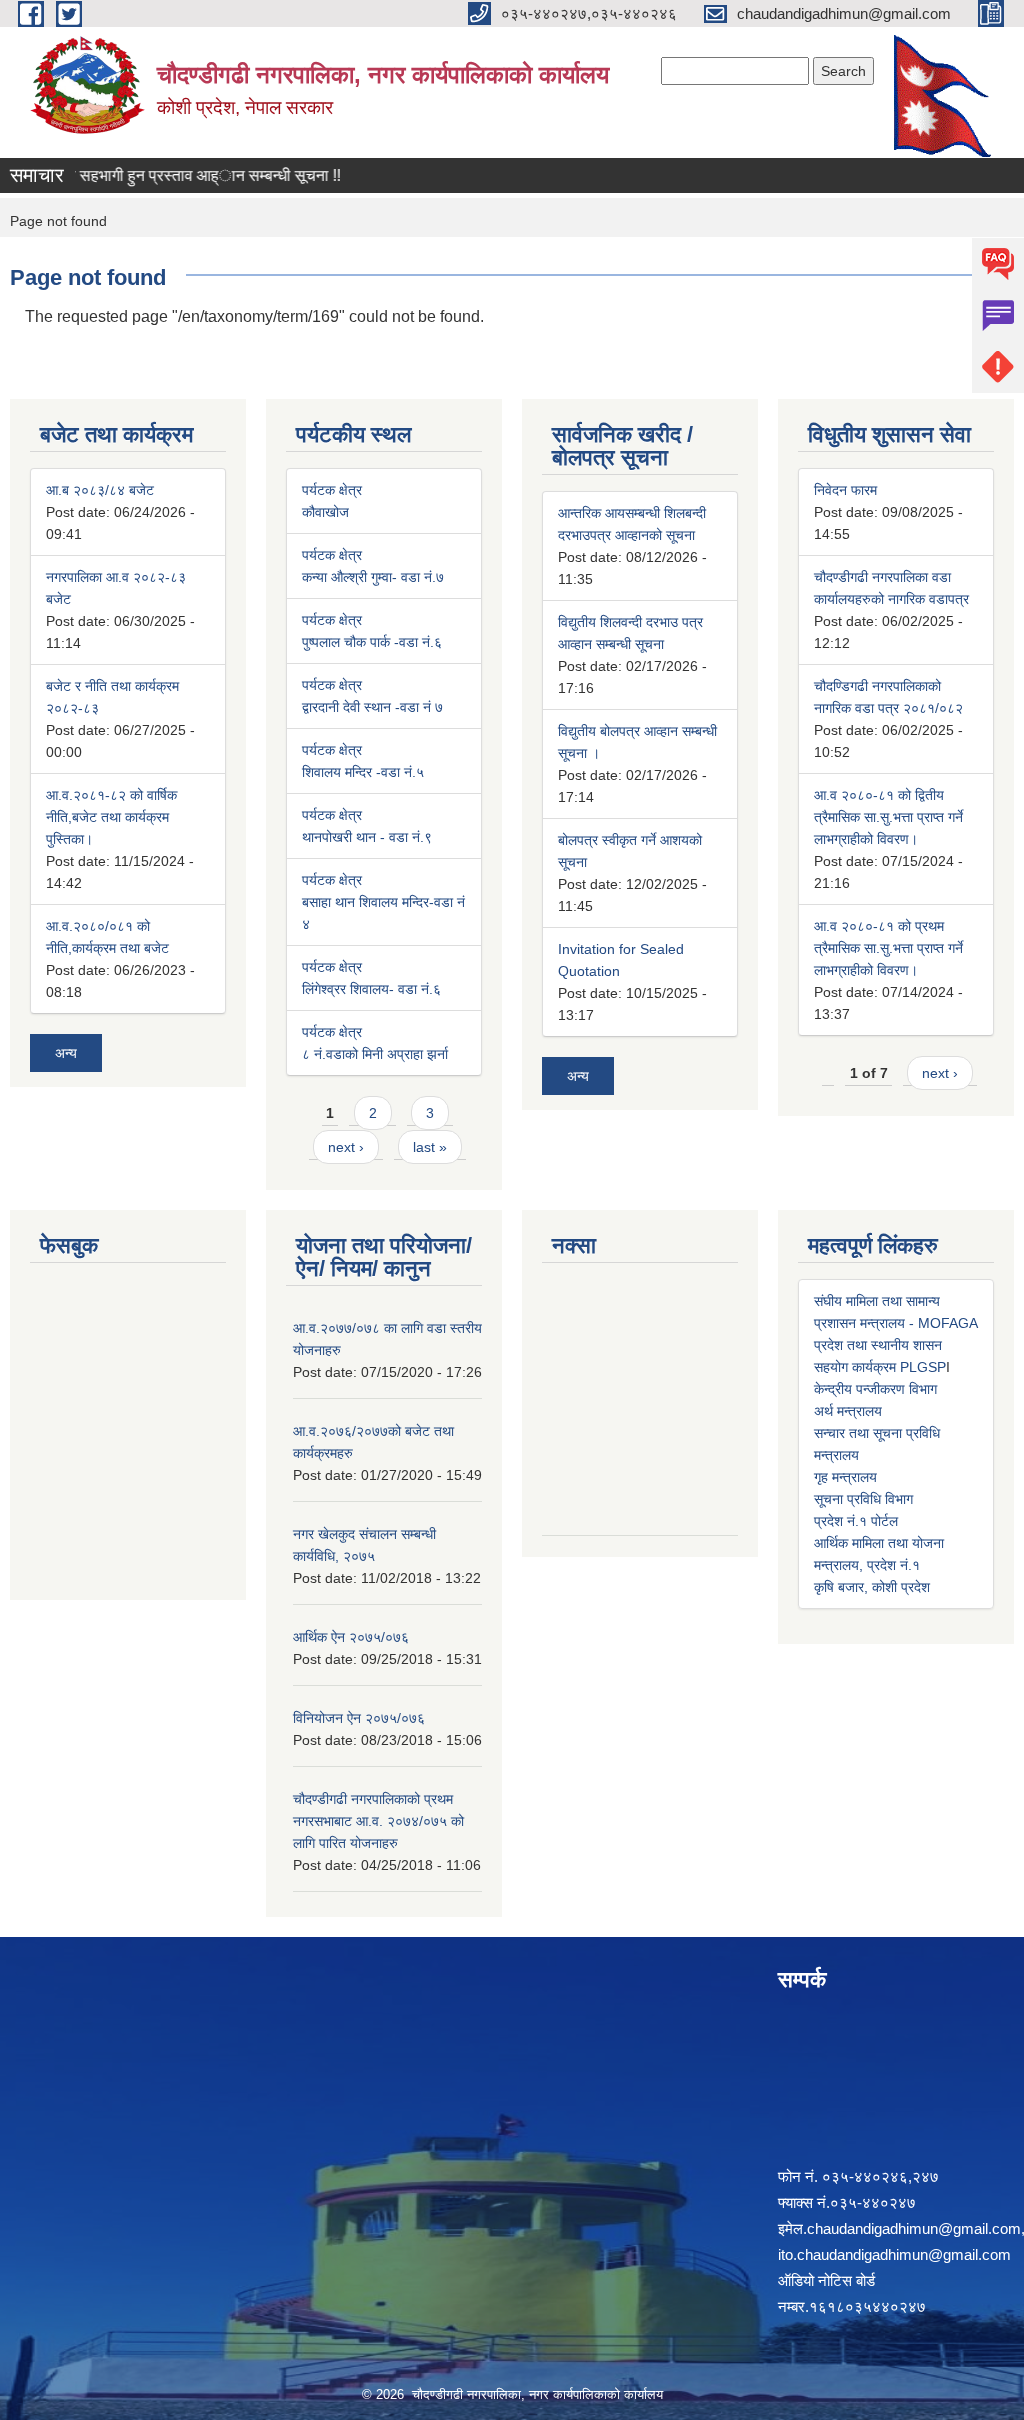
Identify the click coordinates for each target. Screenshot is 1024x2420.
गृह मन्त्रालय (845, 1477)
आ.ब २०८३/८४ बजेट (100, 490)
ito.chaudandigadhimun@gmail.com (894, 2254)
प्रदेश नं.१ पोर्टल (856, 1521)
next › (346, 1147)
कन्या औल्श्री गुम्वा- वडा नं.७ (373, 577)
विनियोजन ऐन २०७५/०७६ (359, 1718)
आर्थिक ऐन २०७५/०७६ (351, 1637)
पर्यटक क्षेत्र (332, 490)
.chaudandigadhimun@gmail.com (912, 2228)
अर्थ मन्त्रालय (848, 1411)
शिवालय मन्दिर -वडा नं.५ (363, 772)
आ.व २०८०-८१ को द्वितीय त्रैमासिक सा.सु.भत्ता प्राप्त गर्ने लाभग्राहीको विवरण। (888, 817)
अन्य (66, 1053)
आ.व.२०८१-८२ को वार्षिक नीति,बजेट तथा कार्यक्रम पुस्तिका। (111, 817)
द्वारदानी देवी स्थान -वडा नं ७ (372, 707)
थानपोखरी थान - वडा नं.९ (367, 837)
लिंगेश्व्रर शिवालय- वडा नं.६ (371, 989)
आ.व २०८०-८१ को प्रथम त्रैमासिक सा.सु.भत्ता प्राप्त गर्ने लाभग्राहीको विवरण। (888, 948)
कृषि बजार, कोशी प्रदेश (872, 1587)
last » (430, 1147)
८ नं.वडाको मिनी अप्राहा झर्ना (375, 1054)
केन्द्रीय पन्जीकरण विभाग (875, 1389)
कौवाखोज (325, 512)
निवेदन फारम (845, 490)
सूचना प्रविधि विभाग (863, 1499)
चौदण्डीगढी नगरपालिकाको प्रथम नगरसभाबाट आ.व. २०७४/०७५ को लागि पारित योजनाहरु (378, 1821)
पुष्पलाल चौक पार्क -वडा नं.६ (372, 642)
